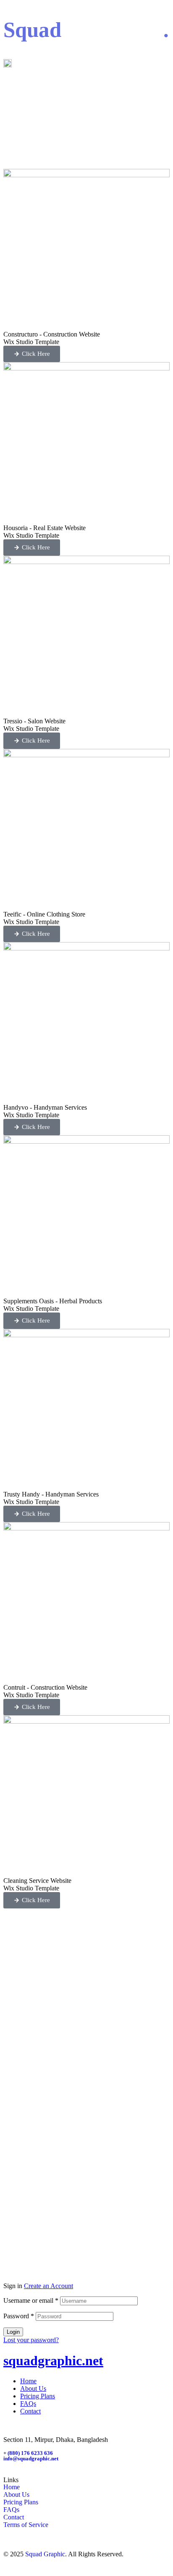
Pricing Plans (38, 2396)
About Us (33, 2388)
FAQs (28, 2404)
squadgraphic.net (53, 2361)
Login (13, 2332)
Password (19, 2316)
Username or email (31, 2300)
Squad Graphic (45, 2554)
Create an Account (48, 2286)
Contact (30, 2411)
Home (28, 2381)
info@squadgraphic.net (31, 2458)
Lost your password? (31, 2340)
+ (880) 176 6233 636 (28, 2453)
